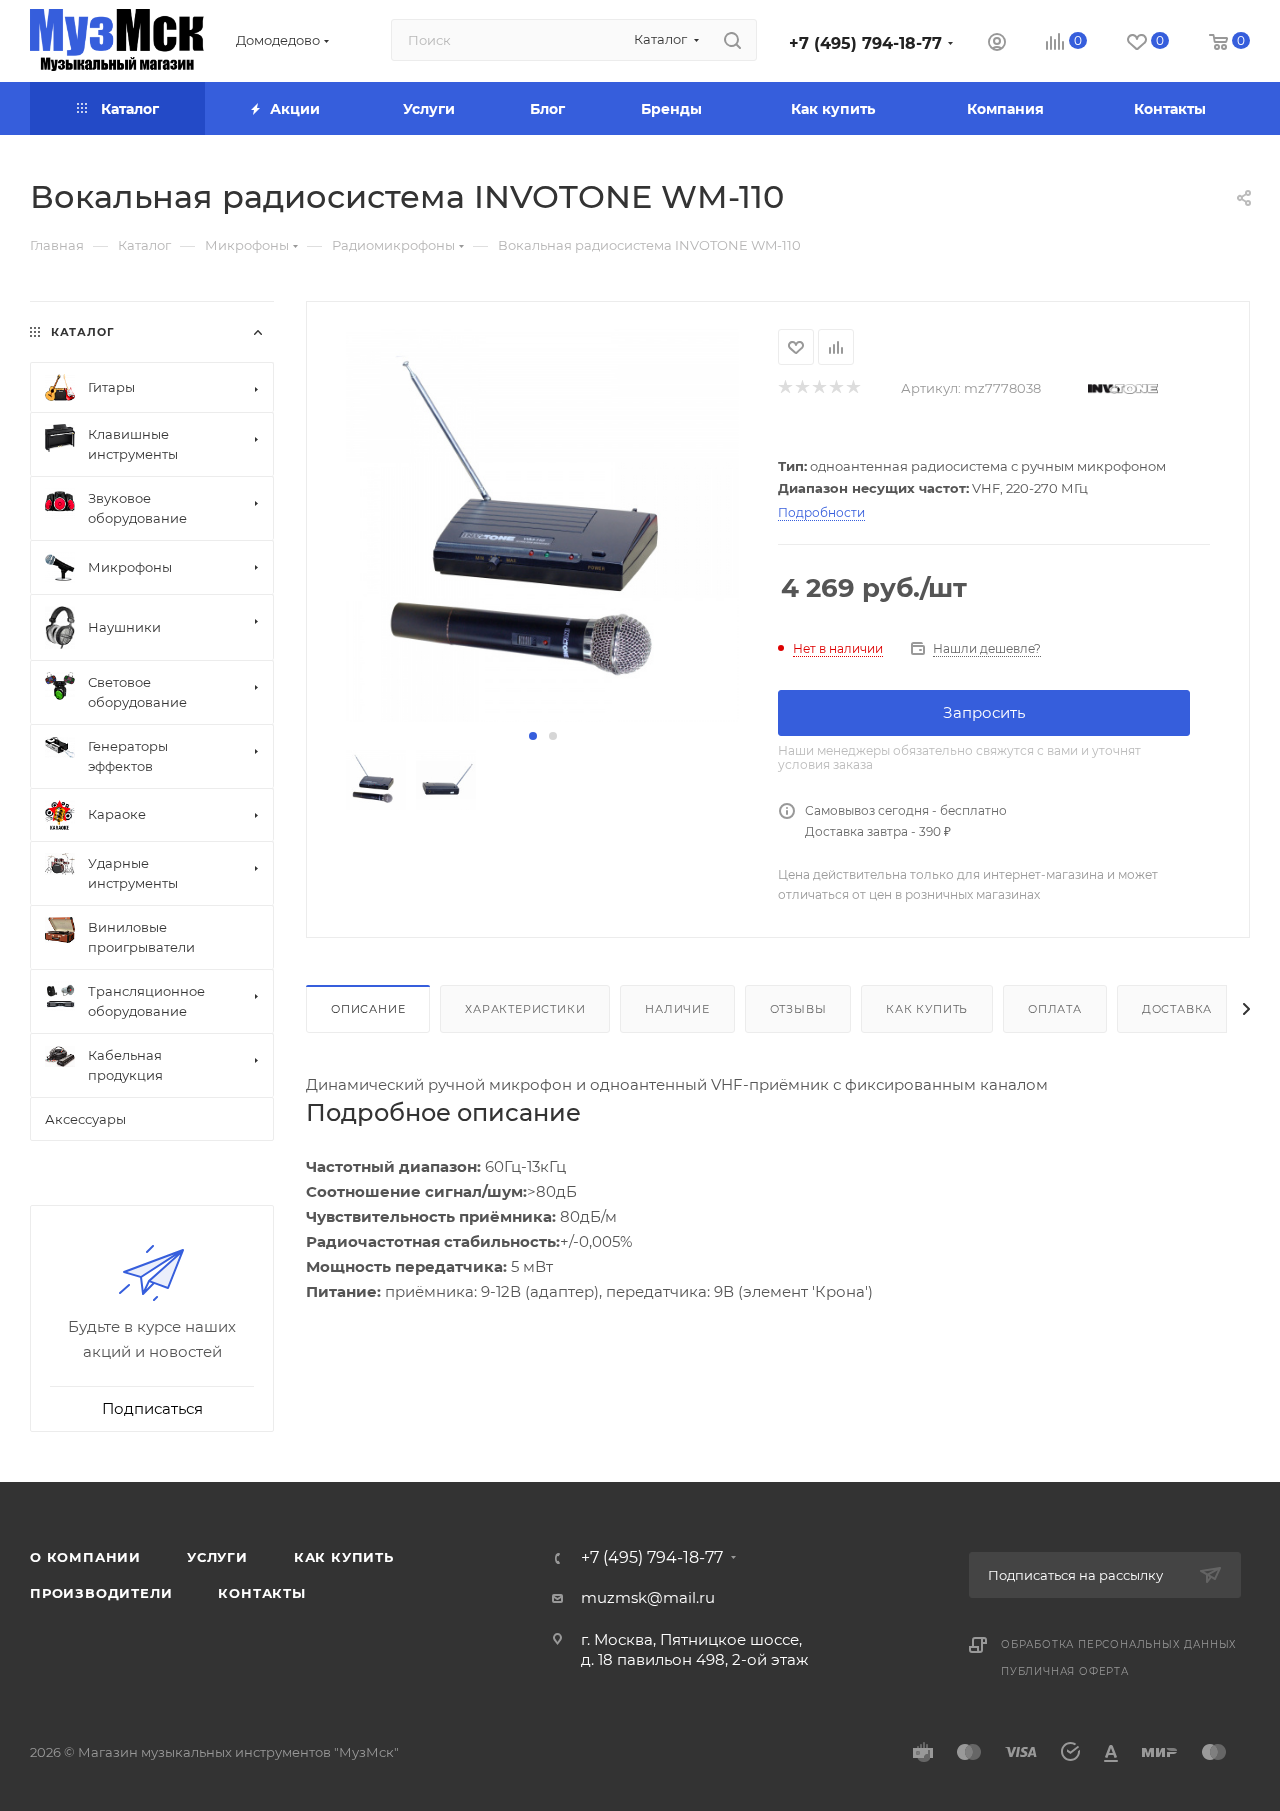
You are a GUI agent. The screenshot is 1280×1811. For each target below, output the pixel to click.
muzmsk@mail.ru (648, 1597)
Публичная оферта (1065, 1671)
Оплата (1055, 1009)
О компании (85, 1557)
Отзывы (798, 1009)
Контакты (261, 1593)
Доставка (1177, 1009)
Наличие (677, 1009)
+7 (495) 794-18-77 (865, 43)
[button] (533, 736)
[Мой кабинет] (997, 44)
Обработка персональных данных (1119, 1644)
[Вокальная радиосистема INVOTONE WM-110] (542, 525)
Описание (368, 1009)
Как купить (927, 1009)
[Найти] (732, 40)
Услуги (217, 1557)
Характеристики (525, 1009)
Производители (101, 1593)
